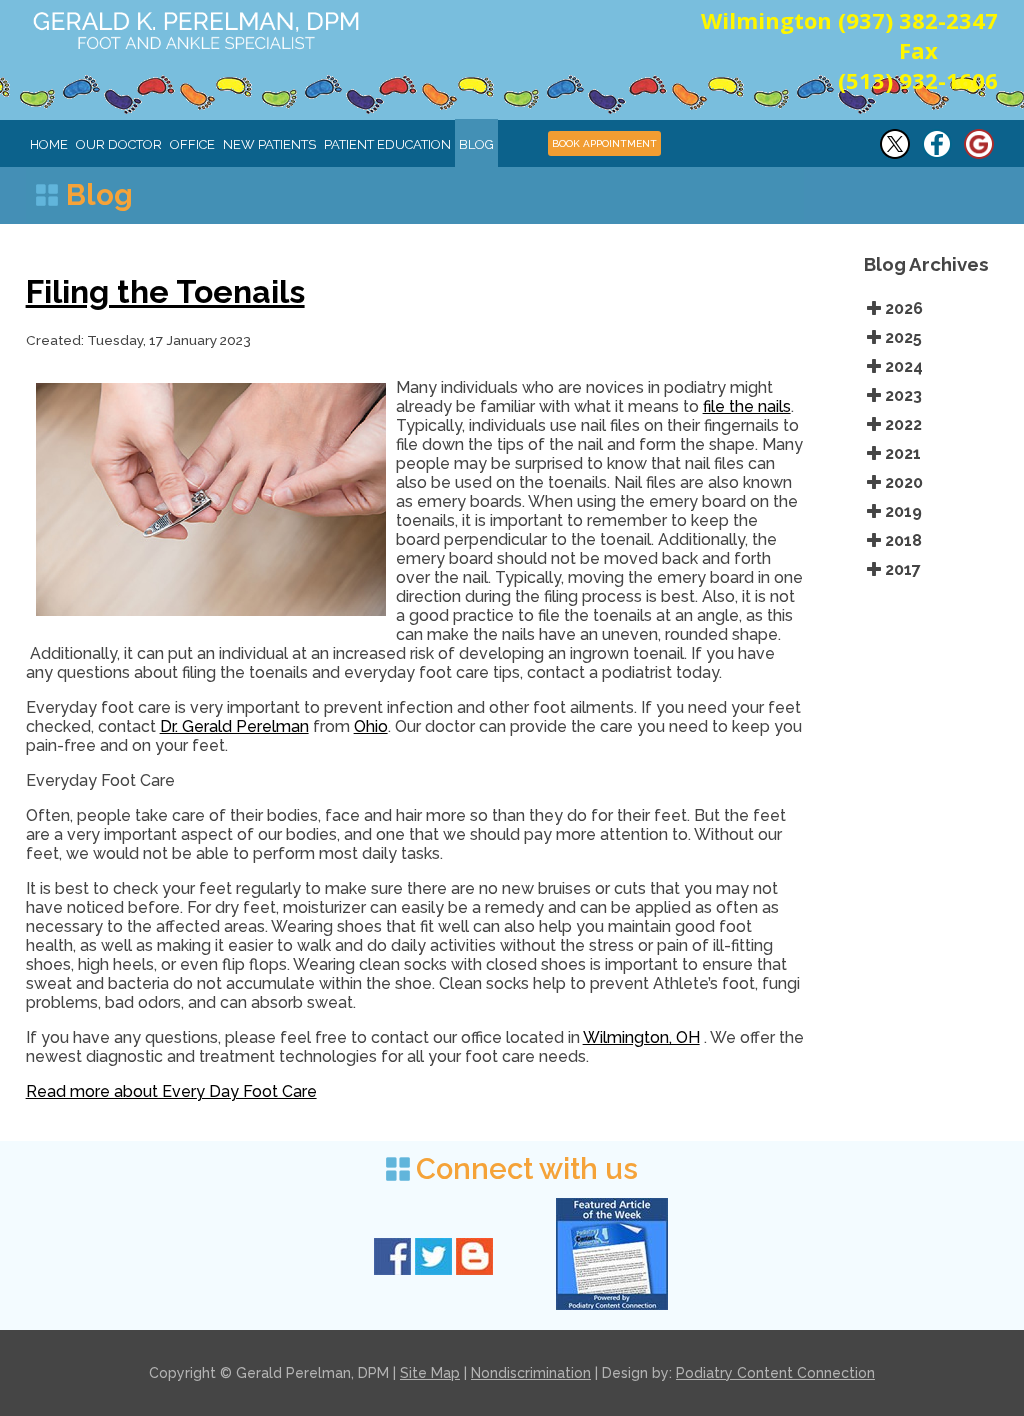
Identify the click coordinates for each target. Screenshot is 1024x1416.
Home (49, 144)
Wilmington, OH (641, 1037)
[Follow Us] (895, 154)
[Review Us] (979, 154)
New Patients (269, 144)
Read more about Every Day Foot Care (171, 1091)
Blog (476, 144)
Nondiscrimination (531, 1373)
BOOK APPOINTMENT (604, 143)
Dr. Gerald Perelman (234, 726)
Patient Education (387, 144)
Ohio (371, 726)
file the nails (747, 406)
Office (192, 144)
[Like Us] (937, 154)
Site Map (430, 1373)
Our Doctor (119, 144)
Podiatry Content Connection (775, 1373)
